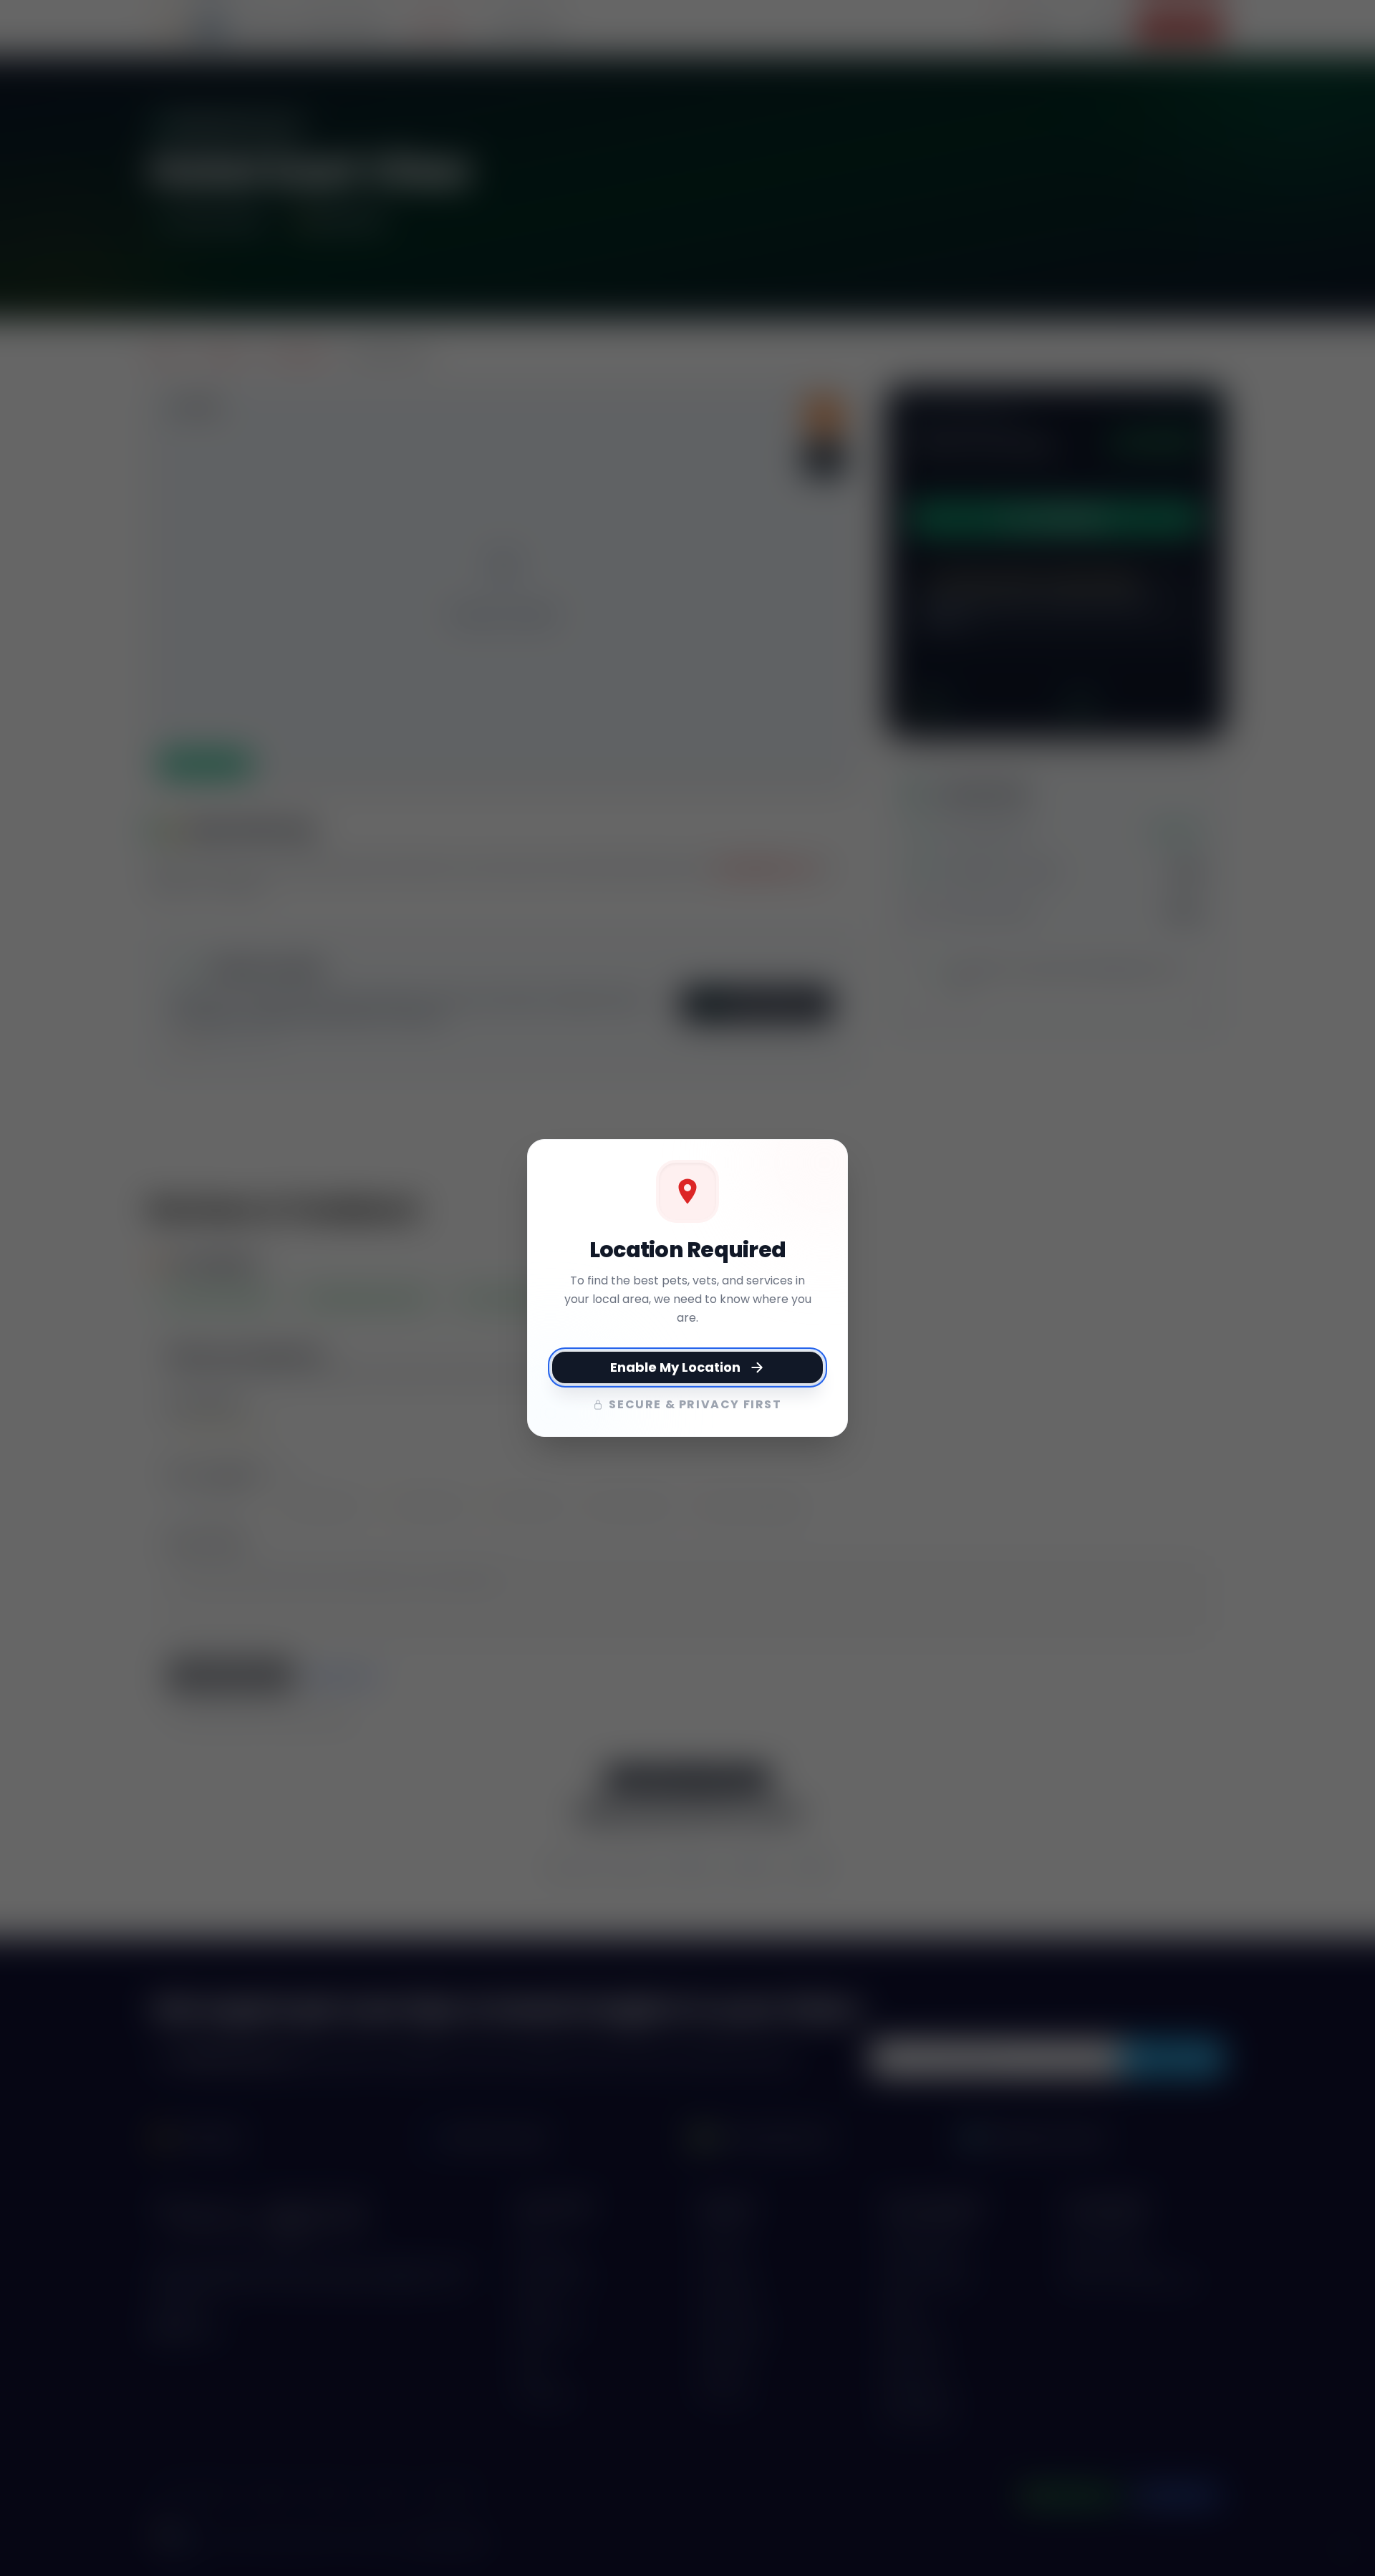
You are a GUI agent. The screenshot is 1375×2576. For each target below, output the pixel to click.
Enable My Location (675, 1367)
